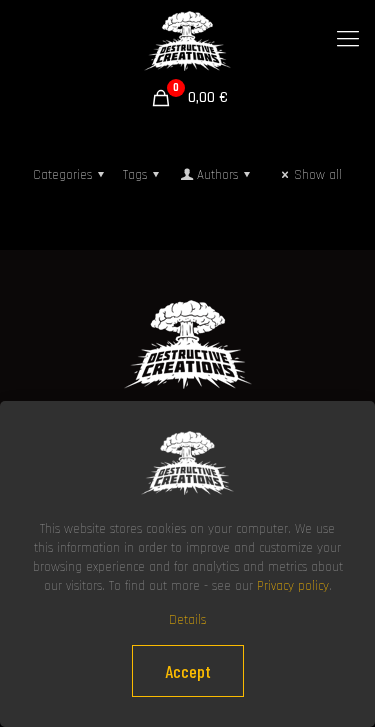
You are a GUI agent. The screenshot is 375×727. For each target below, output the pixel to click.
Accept (188, 671)
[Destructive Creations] (187, 40)
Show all (318, 175)
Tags (135, 175)
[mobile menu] (348, 40)
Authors (217, 175)
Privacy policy (293, 586)
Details (187, 620)
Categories (62, 175)
